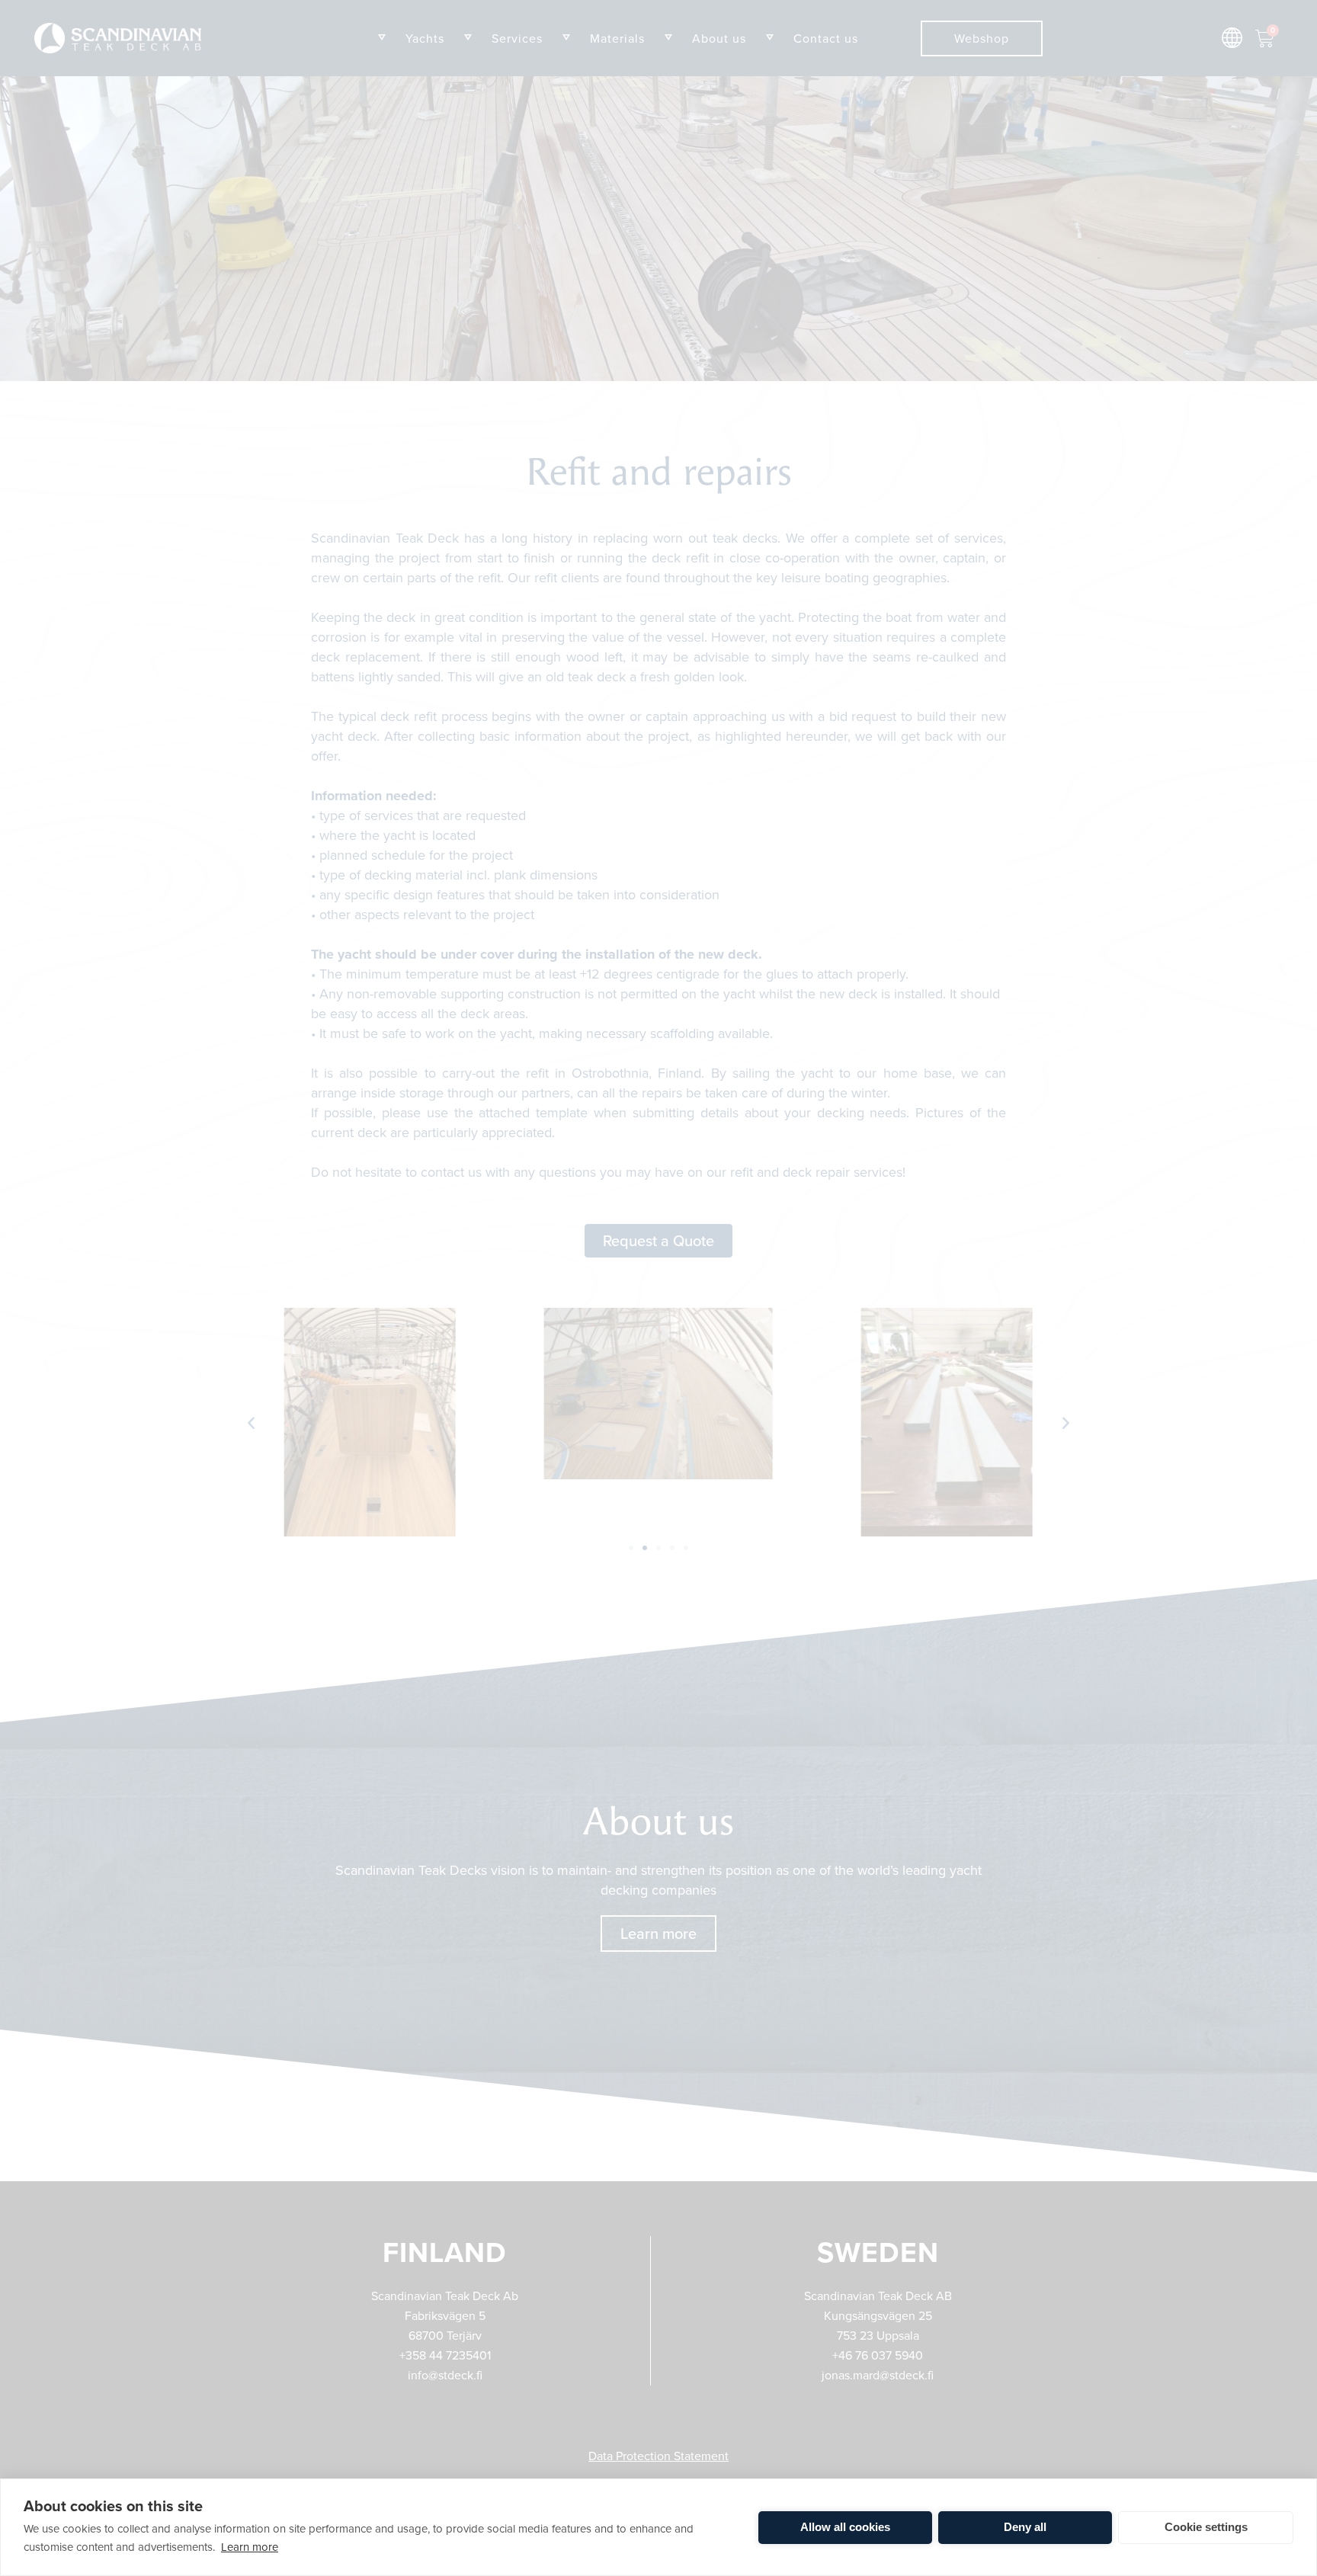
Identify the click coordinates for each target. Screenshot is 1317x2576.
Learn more (250, 2547)
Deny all (1025, 2527)
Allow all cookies (845, 2527)
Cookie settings (1206, 2527)
